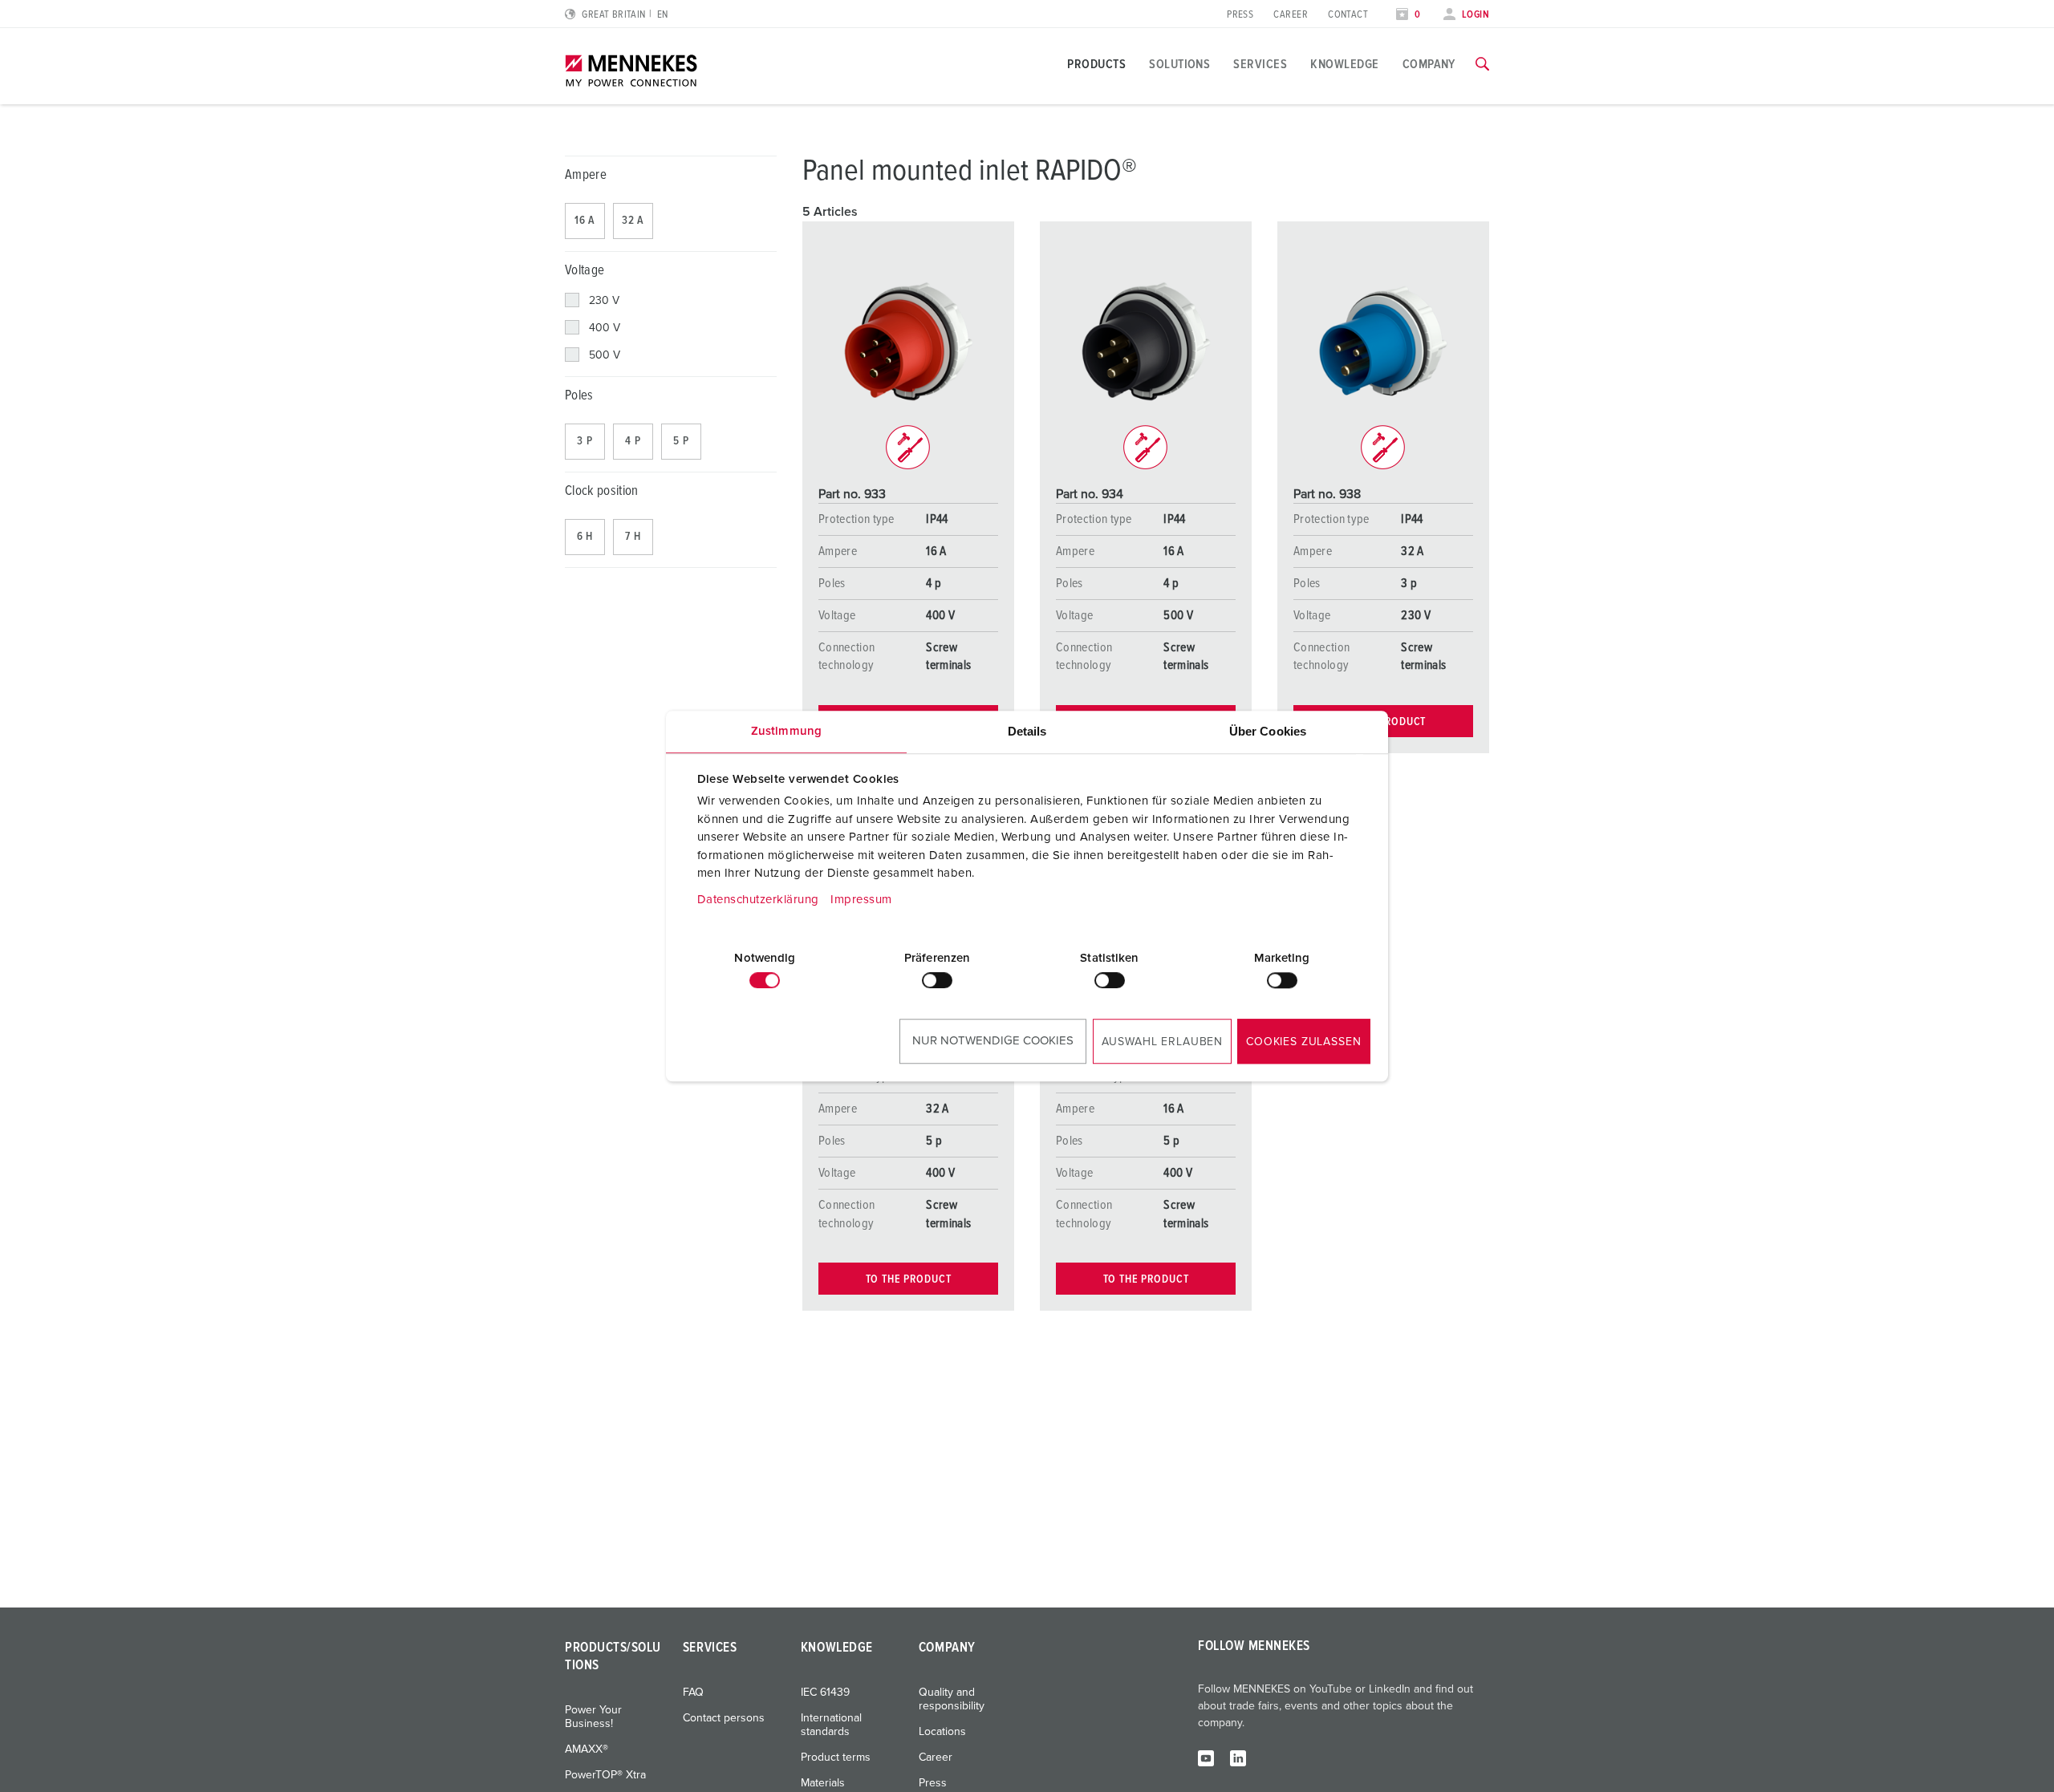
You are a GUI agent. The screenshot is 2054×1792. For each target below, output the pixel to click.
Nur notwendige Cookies (993, 1041)
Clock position (602, 491)
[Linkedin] (1238, 1758)
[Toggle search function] (1482, 64)
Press (1240, 15)
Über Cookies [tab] (1268, 731)
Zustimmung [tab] (786, 731)
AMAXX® (587, 1749)
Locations (942, 1732)
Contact (1348, 15)
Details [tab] (1027, 731)
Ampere (586, 175)
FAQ (693, 1693)
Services (1260, 64)
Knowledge (1344, 64)
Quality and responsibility (952, 1699)
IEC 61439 (825, 1693)
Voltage (585, 271)
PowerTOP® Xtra (605, 1775)
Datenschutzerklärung (758, 900)
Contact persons (724, 1718)
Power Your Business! (593, 1717)
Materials (823, 1783)
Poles (579, 396)
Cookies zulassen (1303, 1042)
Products (1096, 64)
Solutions (1179, 64)
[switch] (937, 980)
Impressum (861, 900)
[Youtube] (1206, 1758)
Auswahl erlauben (1162, 1042)
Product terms (836, 1758)
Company (1429, 64)
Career (1291, 15)
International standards (831, 1725)
